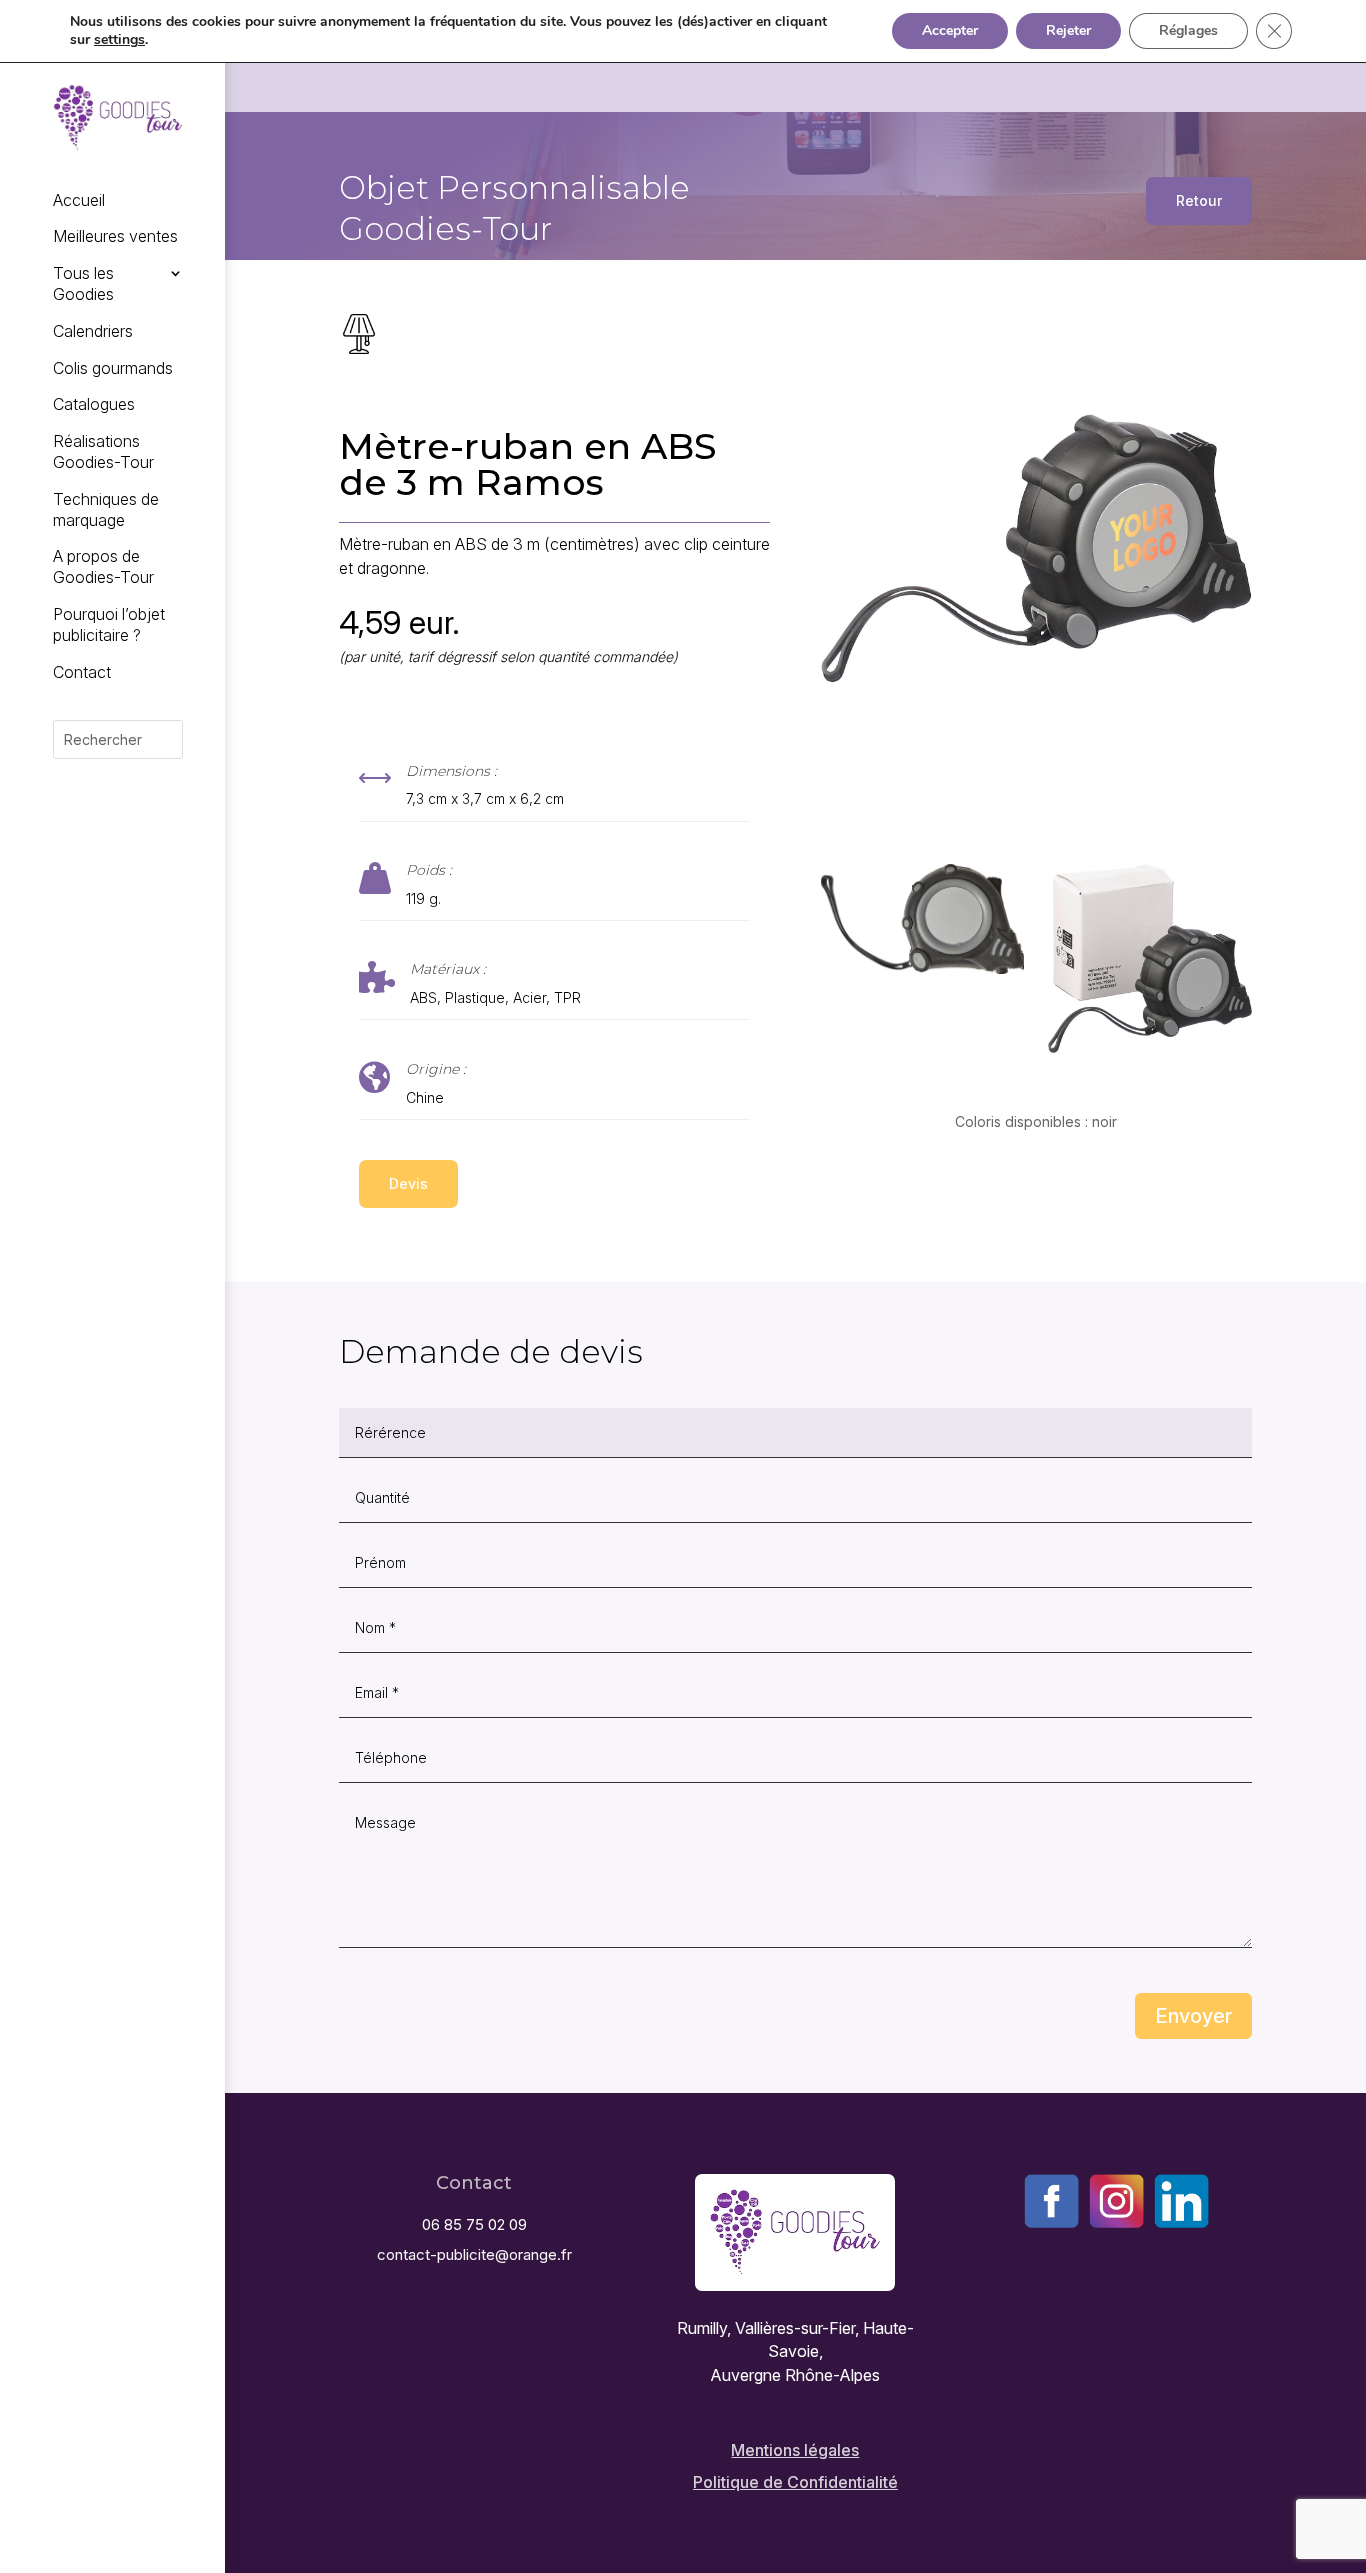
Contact (82, 672)
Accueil (79, 200)
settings (119, 40)
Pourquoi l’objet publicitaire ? (109, 624)
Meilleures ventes (115, 236)
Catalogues (94, 404)
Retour (1199, 200)
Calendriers (93, 331)
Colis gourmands (113, 368)
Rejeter (1068, 30)
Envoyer (1193, 2016)
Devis (408, 1183)
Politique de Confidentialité (795, 2482)
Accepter (950, 30)
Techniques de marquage (106, 509)
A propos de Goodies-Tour (103, 566)
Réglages (1188, 30)
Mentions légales (795, 2450)
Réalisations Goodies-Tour (103, 451)
